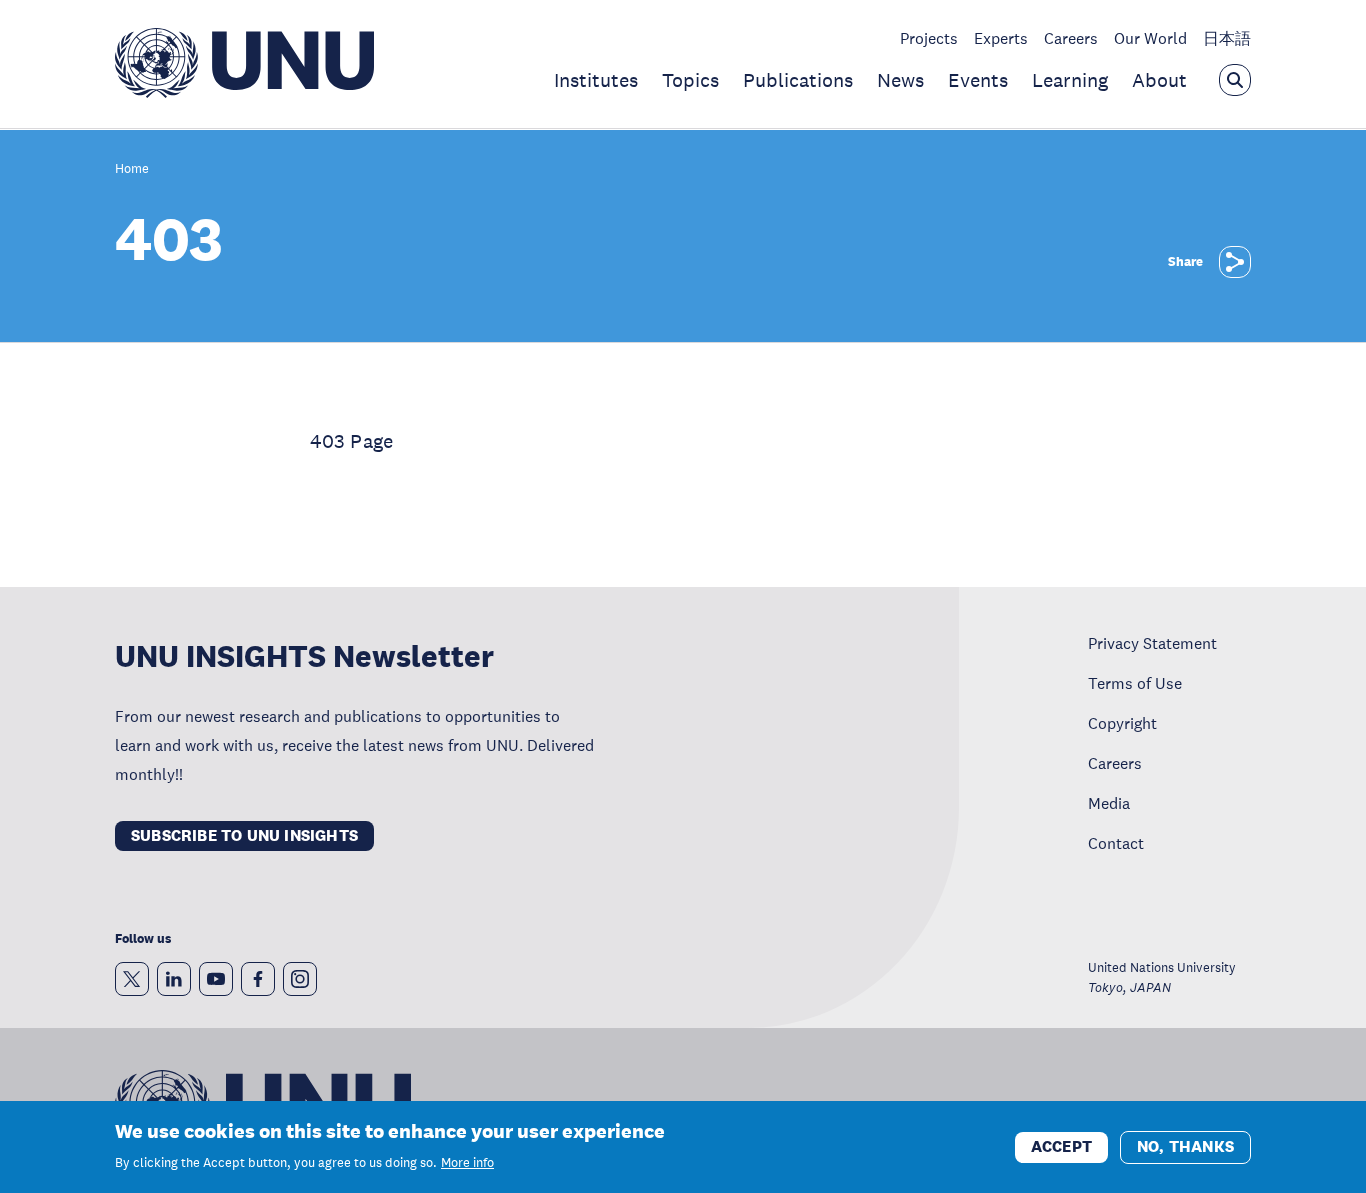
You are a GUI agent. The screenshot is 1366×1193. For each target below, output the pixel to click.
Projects (929, 38)
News (900, 80)
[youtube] (216, 979)
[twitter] (132, 979)
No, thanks (1185, 1145)
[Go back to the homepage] (244, 92)
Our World (1150, 38)
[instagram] (300, 979)
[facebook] (258, 979)
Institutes (596, 80)
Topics (690, 80)
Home (132, 169)
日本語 (1227, 38)
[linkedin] (174, 979)
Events (978, 80)
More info (467, 1163)
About (1159, 80)
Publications (798, 80)
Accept (1061, 1145)
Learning (1070, 80)
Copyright (1122, 723)
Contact (1116, 843)
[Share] (1235, 262)
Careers (1071, 38)
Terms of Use (1135, 683)
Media (1109, 803)
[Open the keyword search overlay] (1235, 80)
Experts (1001, 38)
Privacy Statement (1152, 643)
